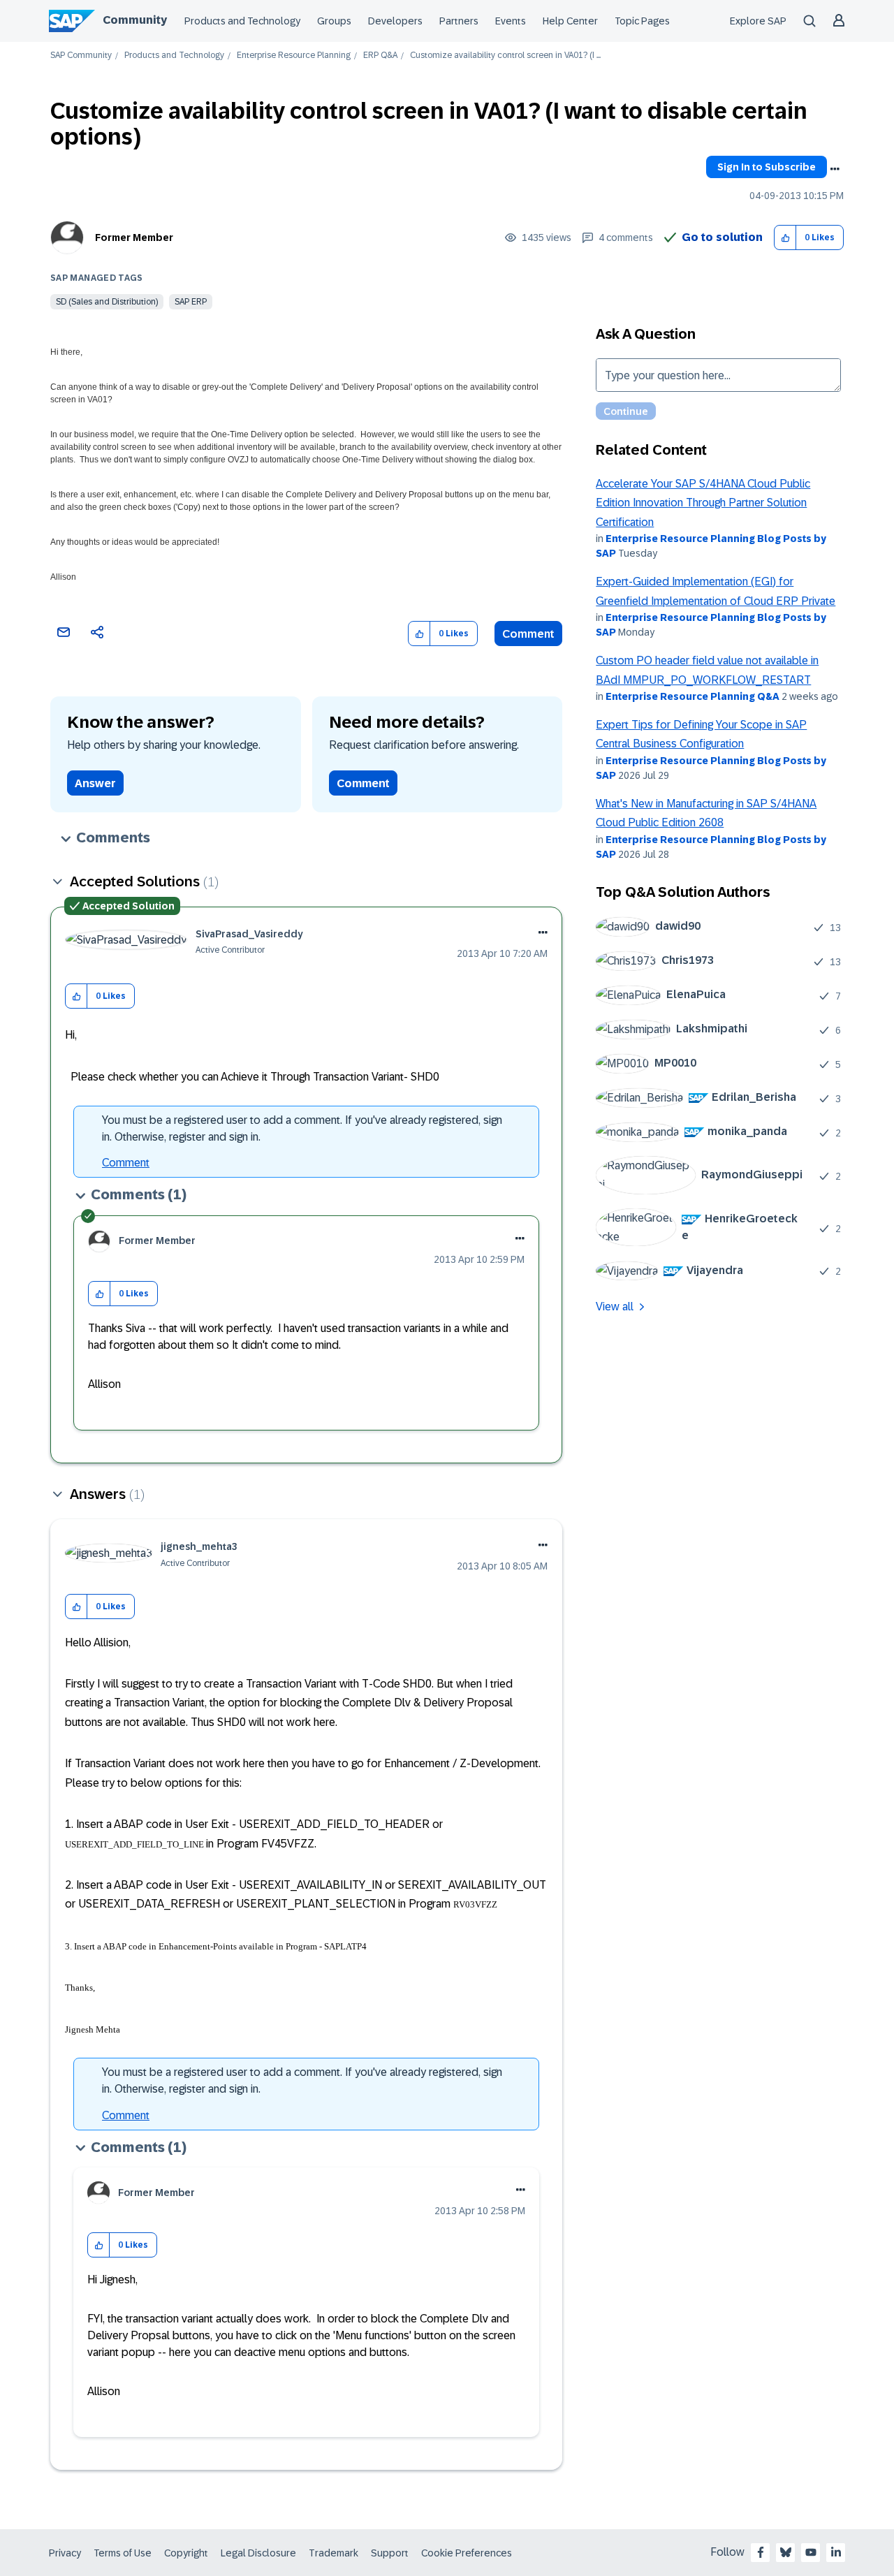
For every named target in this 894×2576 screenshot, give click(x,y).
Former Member (134, 237)
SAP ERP (191, 302)
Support (390, 2553)
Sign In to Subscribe (767, 167)
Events (511, 21)
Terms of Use (123, 2553)
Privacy (65, 2553)
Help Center (570, 21)
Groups (334, 21)
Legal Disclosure (258, 2553)
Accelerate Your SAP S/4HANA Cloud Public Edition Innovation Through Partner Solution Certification (703, 503)
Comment (528, 634)
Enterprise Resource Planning (294, 56)
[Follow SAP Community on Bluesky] (786, 2552)
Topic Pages (642, 21)
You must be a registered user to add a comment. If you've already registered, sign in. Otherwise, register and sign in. (302, 1128)
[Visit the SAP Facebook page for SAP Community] (761, 2552)
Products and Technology (242, 21)
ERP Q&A (380, 56)
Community (135, 20)
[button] (785, 238)
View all (615, 1307)
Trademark (334, 2553)
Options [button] (835, 169)
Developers (395, 21)
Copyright (186, 2553)
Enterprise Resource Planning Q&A (693, 696)
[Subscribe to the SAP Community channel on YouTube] (811, 2552)
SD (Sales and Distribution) (107, 302)
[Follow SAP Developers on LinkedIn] (836, 2552)
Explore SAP (758, 21)
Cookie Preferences (467, 2553)
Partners (459, 21)
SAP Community (81, 56)
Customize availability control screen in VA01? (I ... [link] (505, 56)
